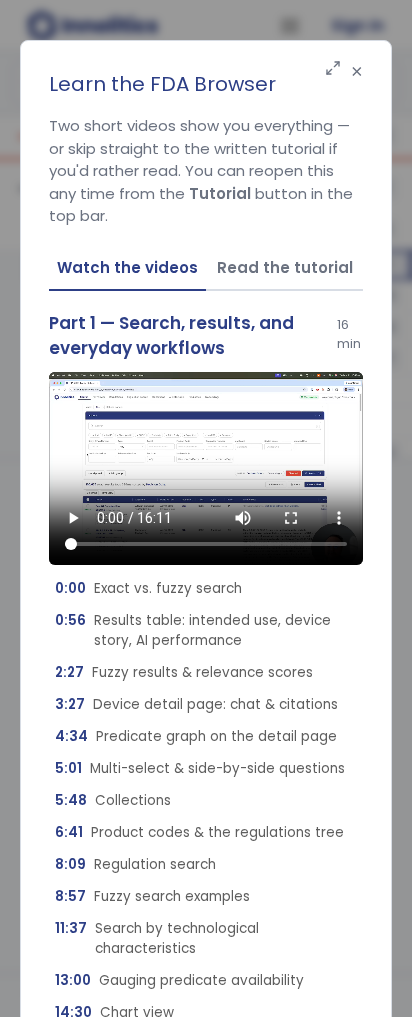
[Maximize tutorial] (333, 69)
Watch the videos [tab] (127, 267)
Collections (113, 800)
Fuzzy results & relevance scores (184, 672)
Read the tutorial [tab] (285, 267)
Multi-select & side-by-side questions (200, 768)
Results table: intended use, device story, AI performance (193, 630)
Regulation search (135, 864)
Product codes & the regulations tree (199, 832)
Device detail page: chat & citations (196, 704)
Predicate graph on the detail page (196, 736)
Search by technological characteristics (157, 938)
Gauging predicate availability (179, 980)
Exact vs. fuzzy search (148, 588)
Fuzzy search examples (152, 896)
